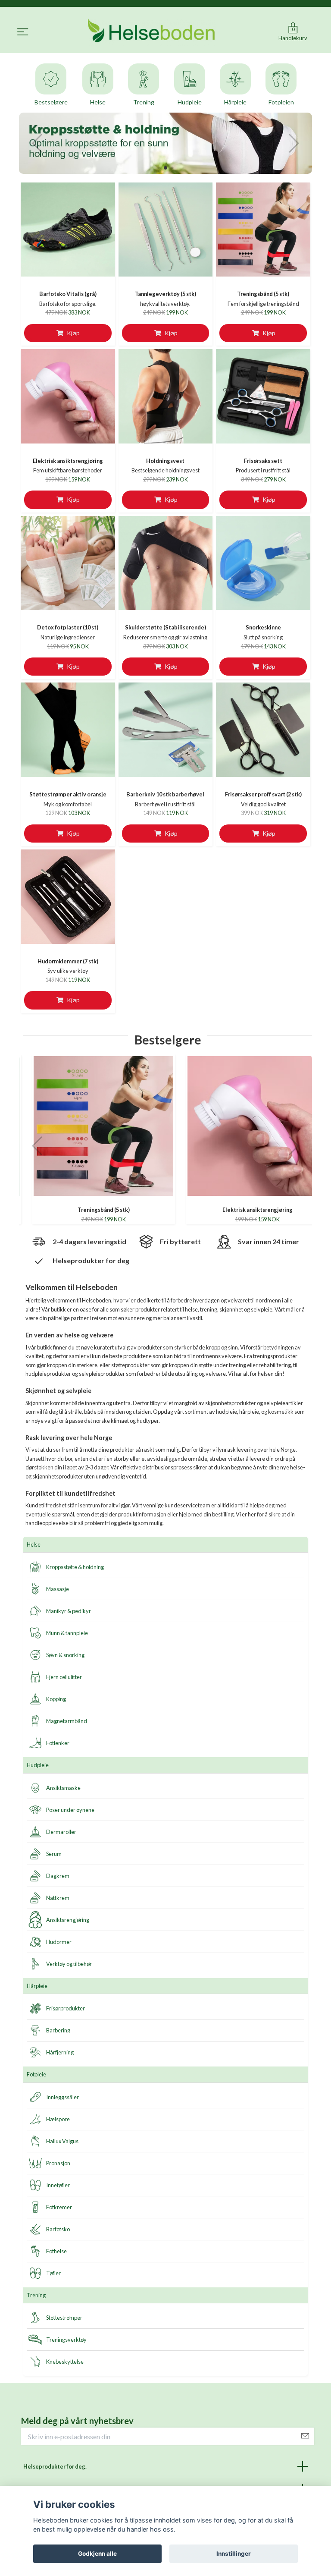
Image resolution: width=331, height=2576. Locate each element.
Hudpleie (38, 1765)
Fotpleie (36, 2074)
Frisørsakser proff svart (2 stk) (263, 794)
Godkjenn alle (97, 2554)
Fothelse (56, 2251)
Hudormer (59, 1942)
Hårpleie (37, 1986)
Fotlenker (58, 1743)
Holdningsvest (165, 461)
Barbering (58, 2030)
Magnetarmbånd (67, 1721)
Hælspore (58, 2119)
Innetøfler (58, 2185)
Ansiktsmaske (63, 1788)
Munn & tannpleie (67, 1633)
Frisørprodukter (66, 2008)
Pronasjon (58, 2163)
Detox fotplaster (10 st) (68, 627)
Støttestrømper (64, 2318)
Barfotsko (58, 2229)
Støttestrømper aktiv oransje (68, 794)
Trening (36, 2295)
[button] (158, 168)
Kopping (56, 1699)
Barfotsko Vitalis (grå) (68, 294)
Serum (54, 1854)
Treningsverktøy (66, 2340)
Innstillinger (234, 2554)
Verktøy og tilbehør (69, 1964)
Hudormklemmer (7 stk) (68, 961)
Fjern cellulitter (64, 1677)
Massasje (58, 1589)
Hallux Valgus (62, 2141)
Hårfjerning (60, 2052)
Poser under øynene (70, 1810)
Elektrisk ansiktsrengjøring (68, 461)
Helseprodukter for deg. (55, 2466)
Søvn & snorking (65, 1655)
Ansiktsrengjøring (68, 1920)
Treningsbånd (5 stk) (263, 294)
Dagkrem (58, 1876)
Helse (34, 1544)
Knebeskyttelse (65, 2362)
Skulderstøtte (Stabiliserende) (165, 627)
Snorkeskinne (263, 627)
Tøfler (53, 2273)
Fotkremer (59, 2207)
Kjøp (73, 333)
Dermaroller (61, 1832)
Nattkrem (58, 1898)
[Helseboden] (152, 32)
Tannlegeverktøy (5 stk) (165, 294)
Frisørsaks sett (263, 461)
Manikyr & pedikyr (69, 1611)
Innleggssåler (62, 2097)
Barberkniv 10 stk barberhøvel (165, 794)
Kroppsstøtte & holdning (75, 1567)
